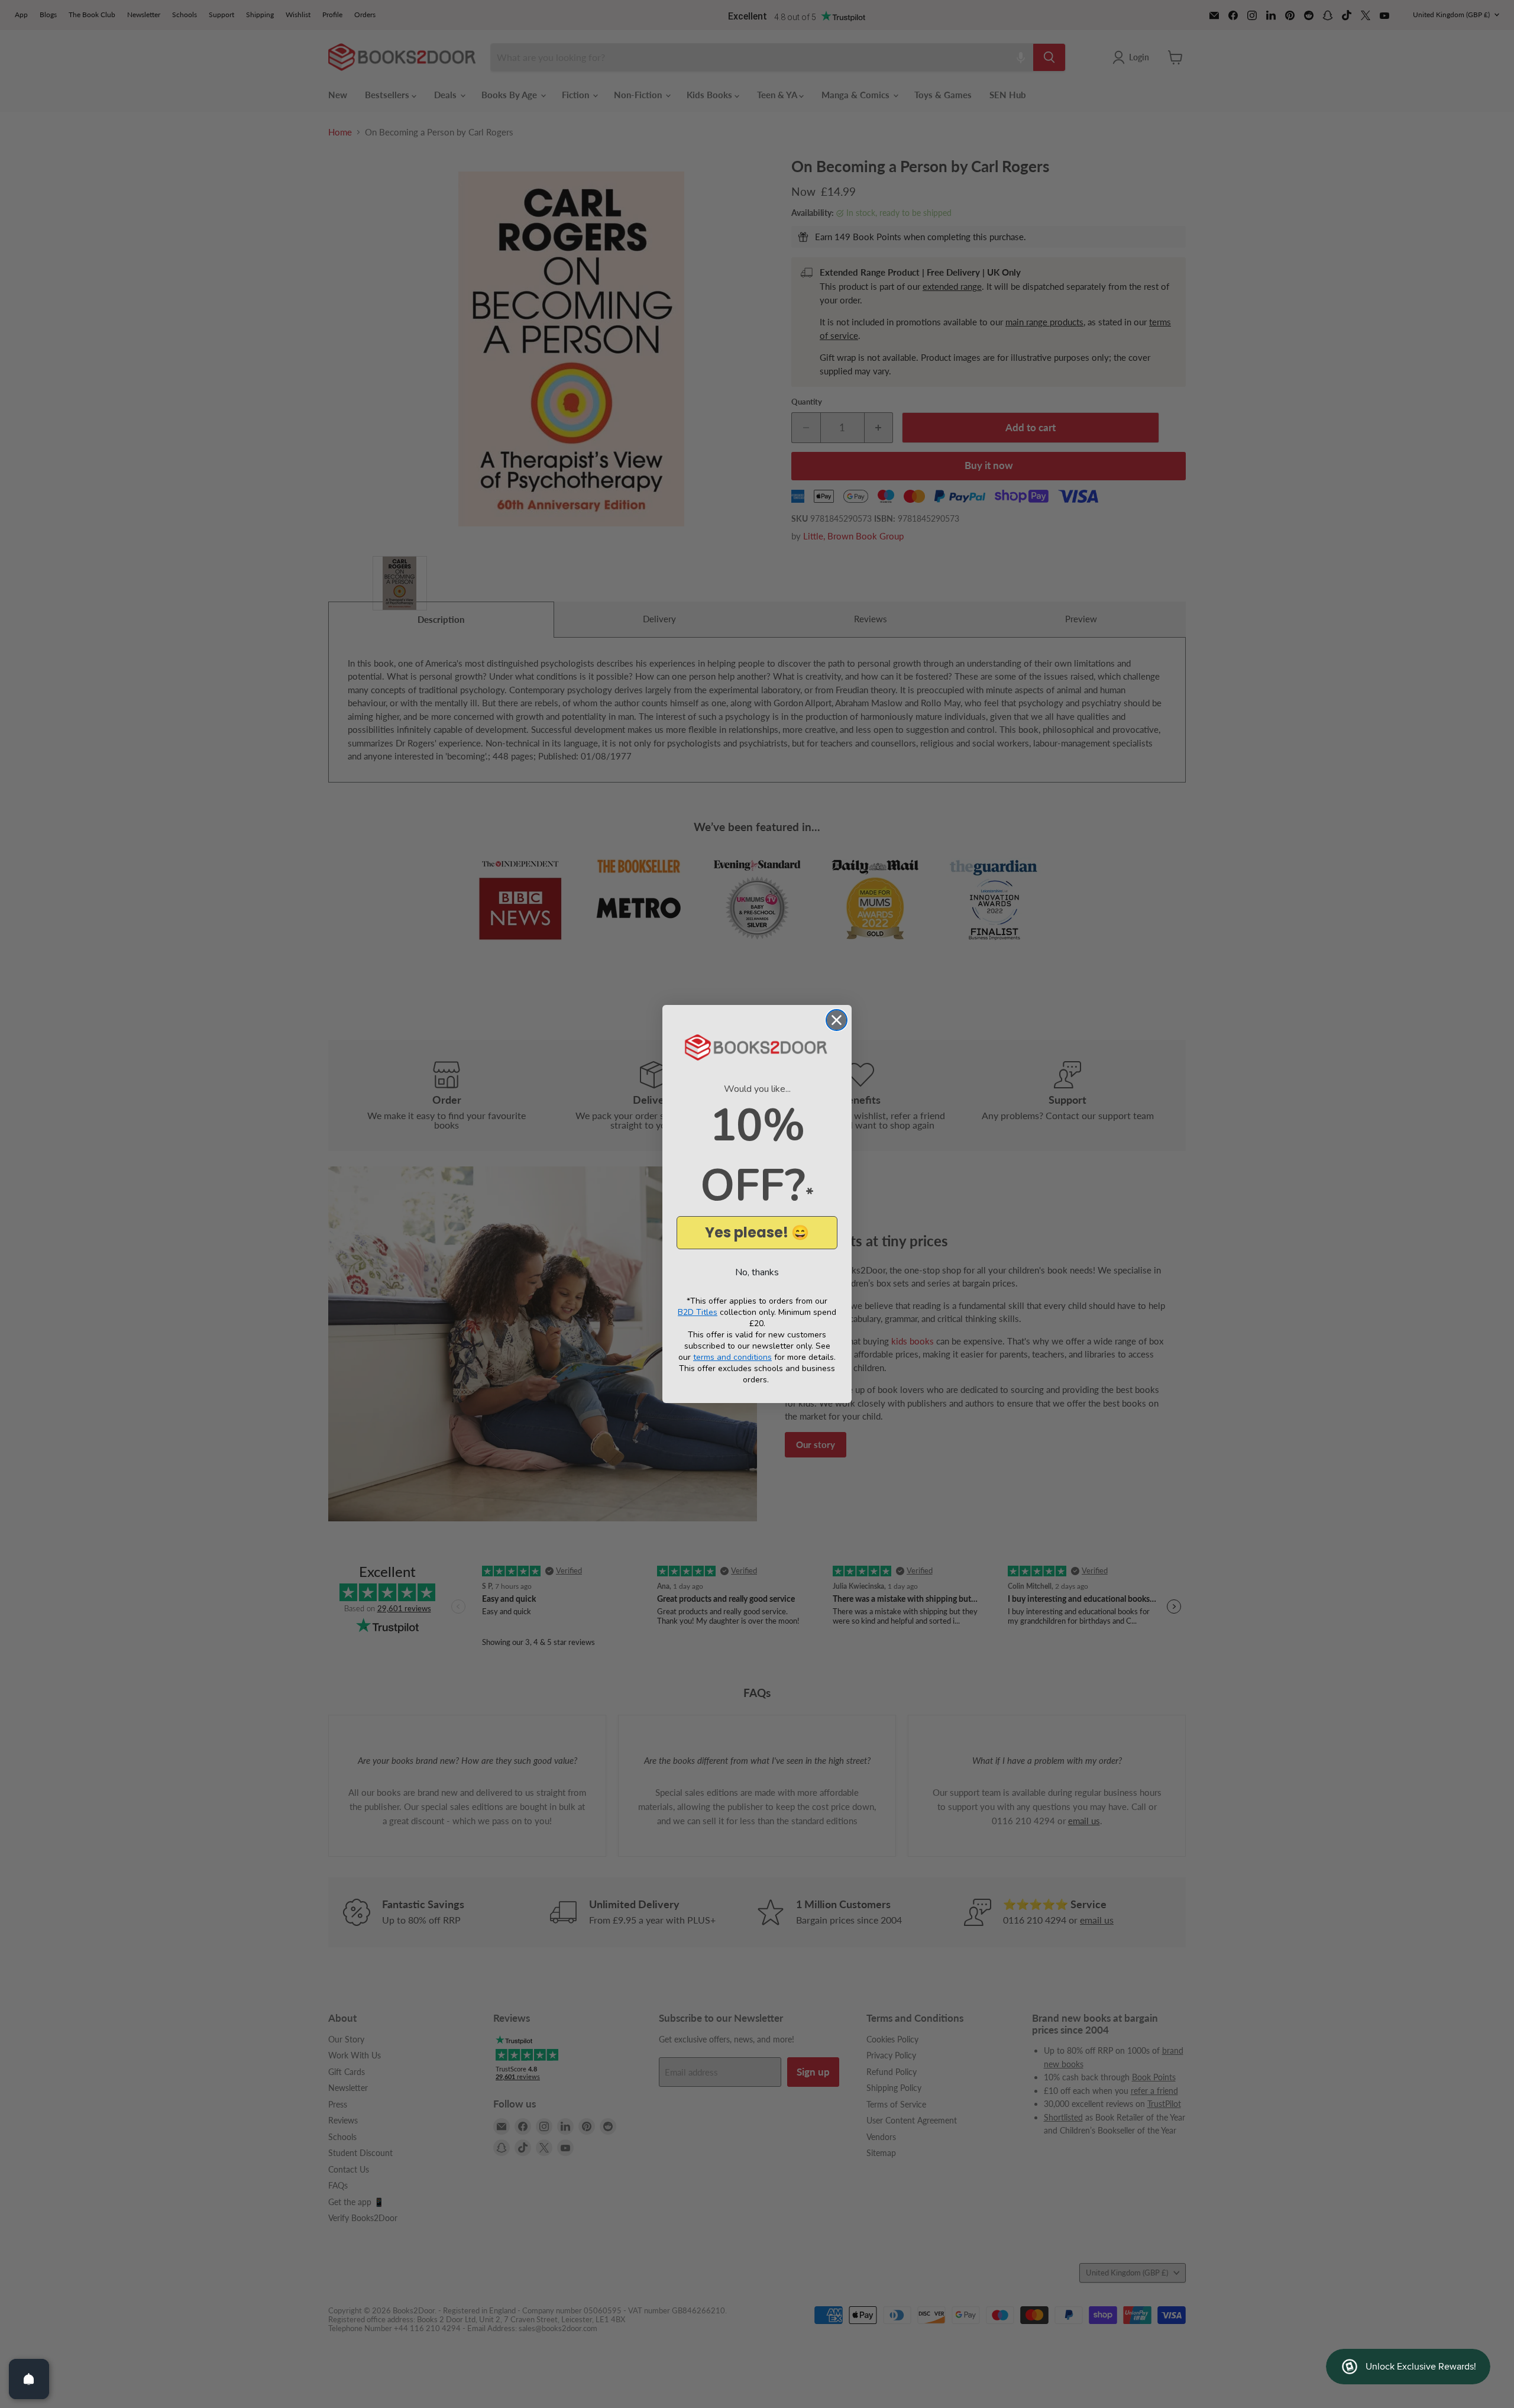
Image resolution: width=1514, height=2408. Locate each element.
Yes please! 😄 (757, 1232)
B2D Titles (698, 1312)
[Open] (29, 2379)
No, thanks (757, 1272)
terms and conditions (732, 1357)
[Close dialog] (837, 1020)
